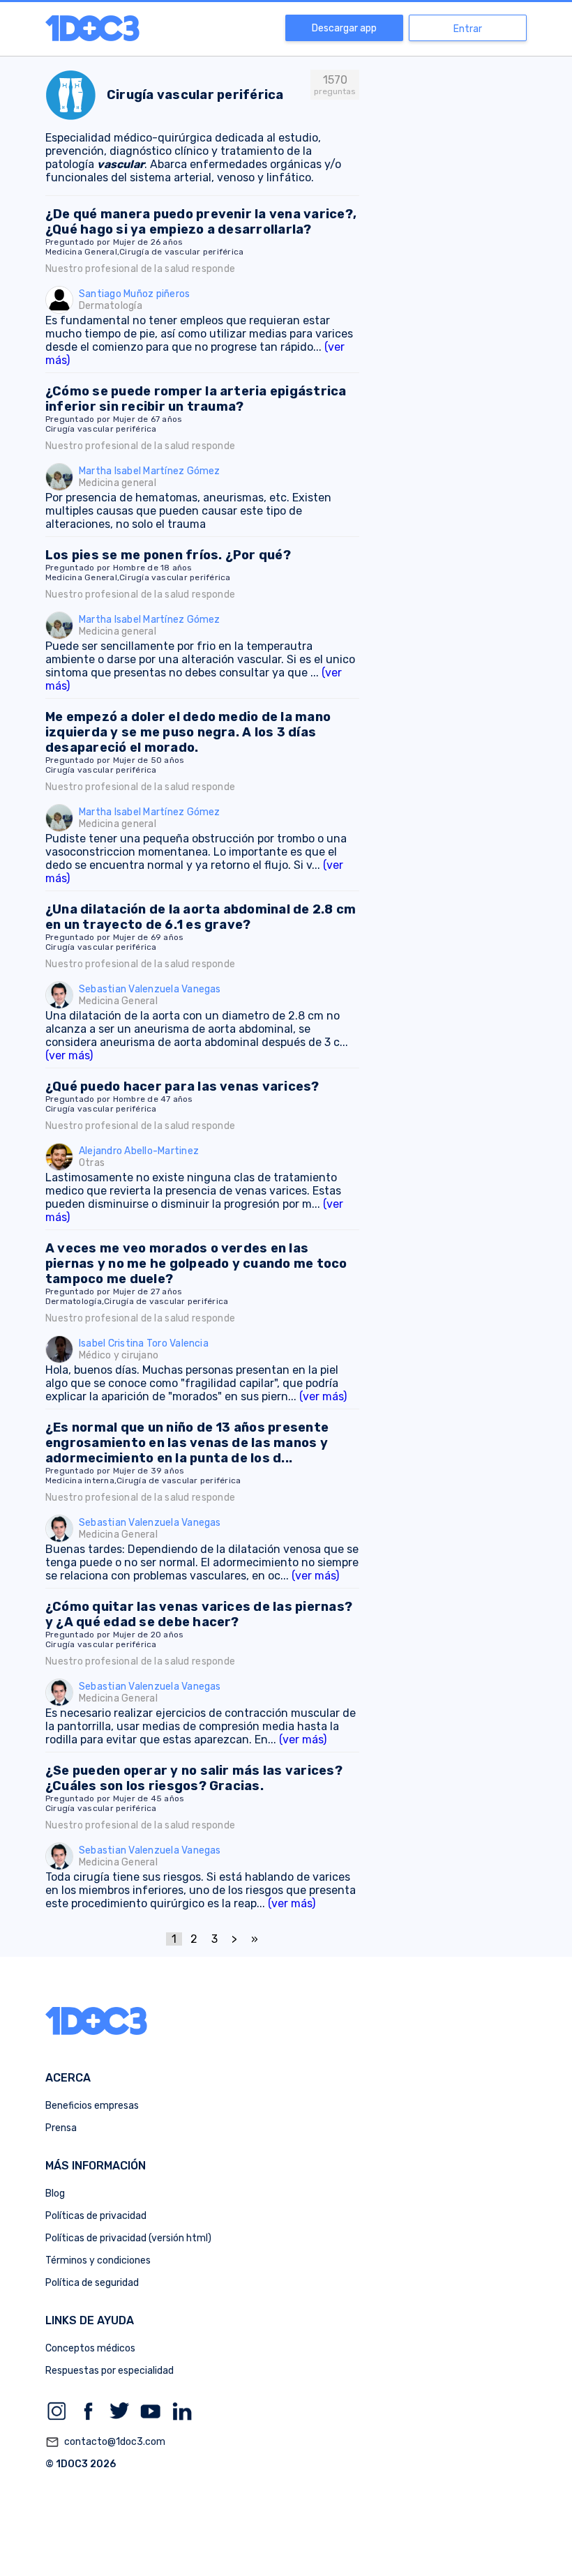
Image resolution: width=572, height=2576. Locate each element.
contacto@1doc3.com (105, 2442)
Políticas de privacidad (96, 2216)
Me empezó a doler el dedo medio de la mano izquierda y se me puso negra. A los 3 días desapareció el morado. (188, 732)
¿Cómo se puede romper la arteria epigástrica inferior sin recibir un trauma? (196, 399)
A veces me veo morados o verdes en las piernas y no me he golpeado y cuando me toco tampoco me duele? (196, 1264)
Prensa (61, 2128)
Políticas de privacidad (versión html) (128, 2238)
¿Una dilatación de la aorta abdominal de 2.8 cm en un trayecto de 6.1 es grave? (201, 917)
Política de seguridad (92, 2283)
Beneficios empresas (92, 2106)
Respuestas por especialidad (110, 2371)
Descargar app (344, 28)
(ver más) (69, 1055)
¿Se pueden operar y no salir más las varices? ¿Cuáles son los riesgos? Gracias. (194, 1778)
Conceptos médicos (90, 2348)
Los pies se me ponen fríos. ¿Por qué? (168, 555)
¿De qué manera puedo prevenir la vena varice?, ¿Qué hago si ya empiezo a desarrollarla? (201, 222)
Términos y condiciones (98, 2260)
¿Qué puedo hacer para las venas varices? (182, 1086)
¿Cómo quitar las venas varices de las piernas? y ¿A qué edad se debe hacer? (199, 1614)
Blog (55, 2194)
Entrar (468, 29)
